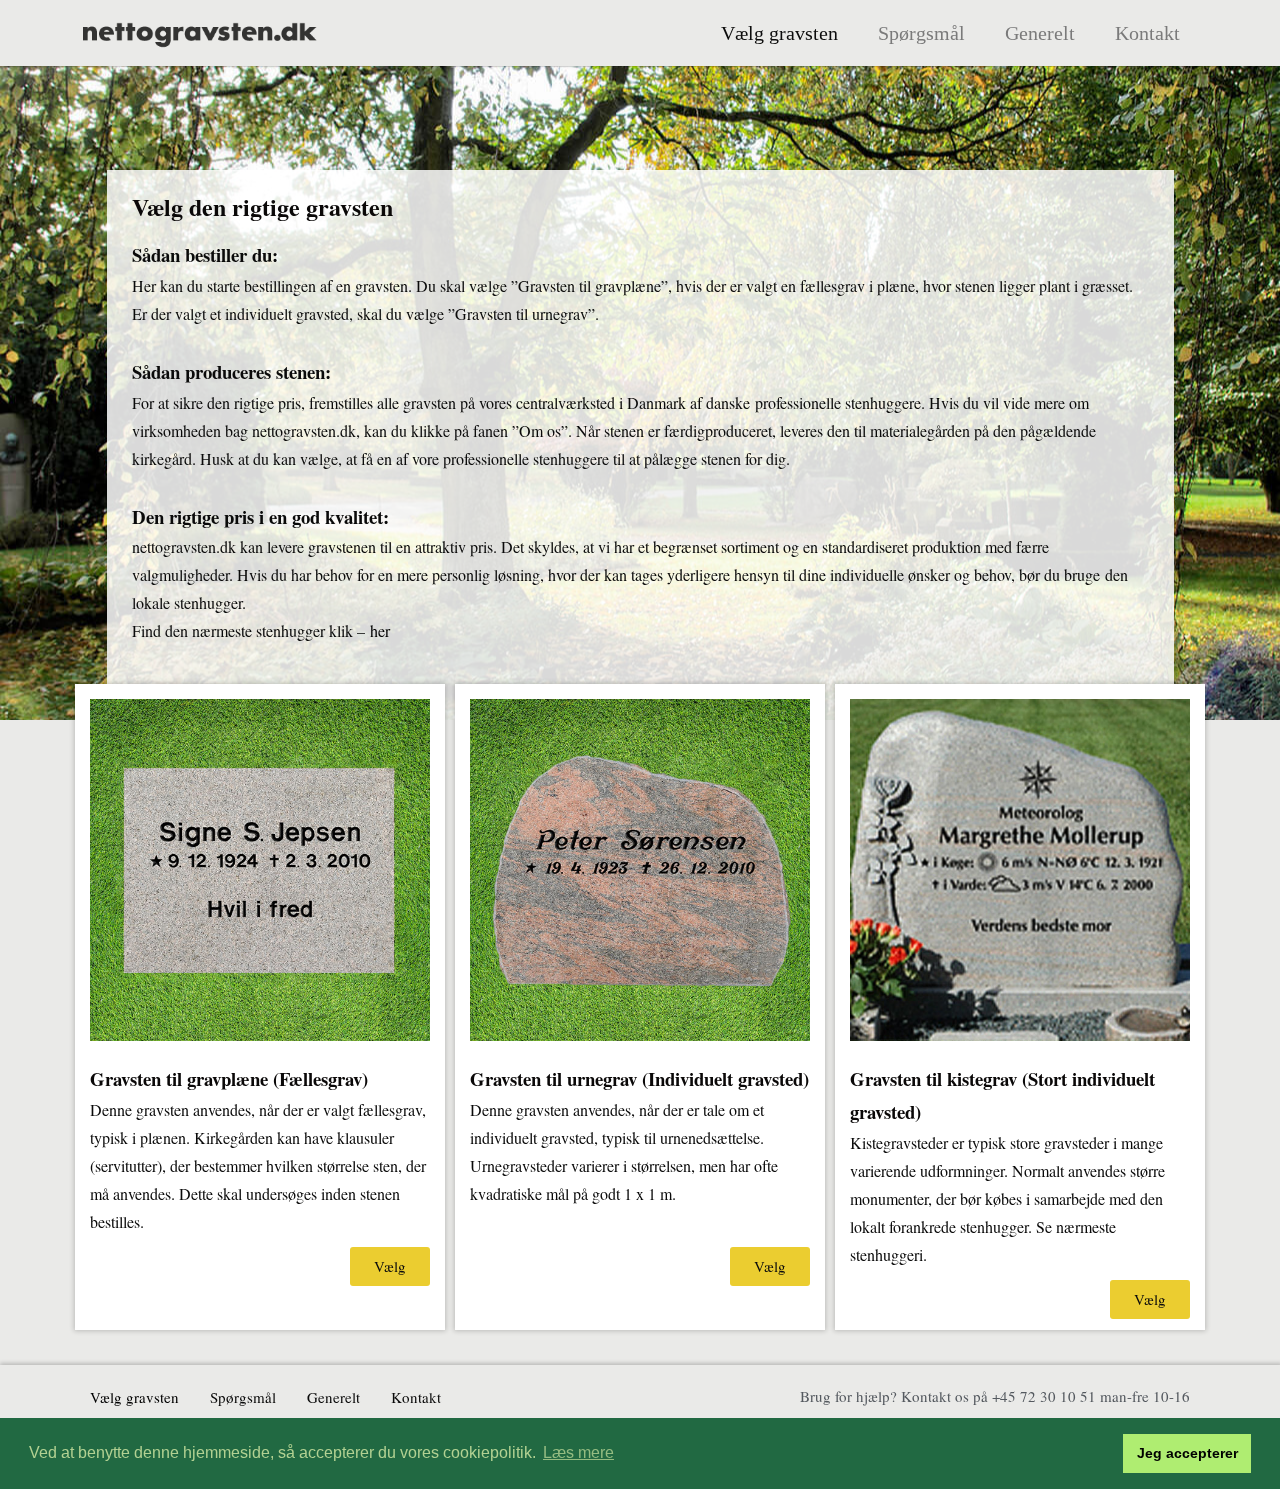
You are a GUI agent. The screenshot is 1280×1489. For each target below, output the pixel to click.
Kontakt (1147, 33)
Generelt (1040, 33)
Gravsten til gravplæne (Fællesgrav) (229, 1078)
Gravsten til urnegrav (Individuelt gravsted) (639, 1078)
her (380, 630)
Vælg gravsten (779, 33)
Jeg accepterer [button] (1187, 1453)
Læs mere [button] (578, 1452)
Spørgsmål (921, 33)
